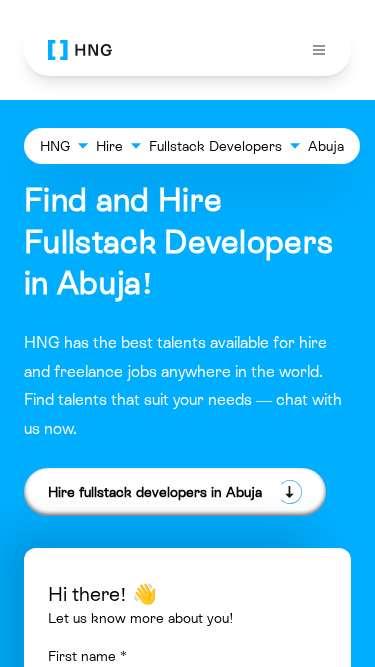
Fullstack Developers (215, 146)
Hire (109, 146)
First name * (87, 656)
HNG (55, 146)
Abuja (326, 146)
